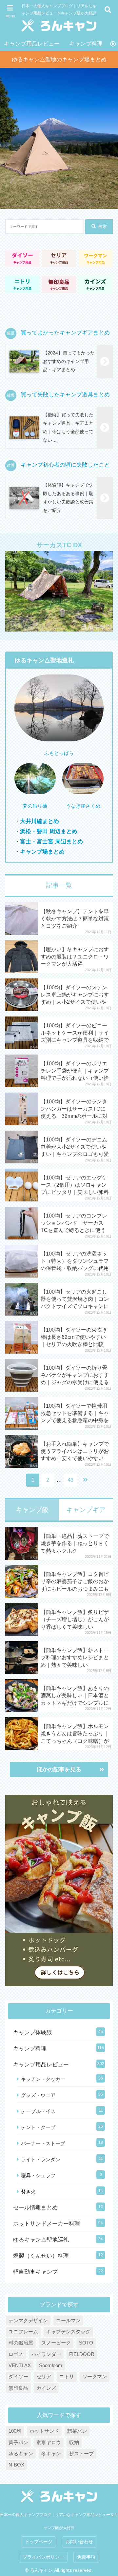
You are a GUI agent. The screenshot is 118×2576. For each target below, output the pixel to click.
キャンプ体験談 (33, 2033)
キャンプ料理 (86, 44)
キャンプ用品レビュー (32, 44)
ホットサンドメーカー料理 (47, 2224)
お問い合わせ (79, 2542)
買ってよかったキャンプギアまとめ (65, 333)
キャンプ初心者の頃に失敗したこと (65, 465)
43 (70, 1480)
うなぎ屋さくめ (83, 806)
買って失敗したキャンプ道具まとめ (65, 395)
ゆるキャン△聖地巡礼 (41, 2240)
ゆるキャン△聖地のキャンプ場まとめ (59, 60)
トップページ (39, 2542)
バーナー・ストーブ (43, 2143)
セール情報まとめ (35, 2208)
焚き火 (28, 2192)
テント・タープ (38, 2127)
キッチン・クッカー (43, 2079)
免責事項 (86, 2557)
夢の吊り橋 (35, 806)
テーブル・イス (38, 2111)
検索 (103, 226)
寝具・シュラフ (38, 2175)
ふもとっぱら (59, 753)
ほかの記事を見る (59, 1770)
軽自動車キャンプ (35, 2272)
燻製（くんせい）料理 (41, 2256)
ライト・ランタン (41, 2159)
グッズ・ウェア (38, 2095)
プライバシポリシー (43, 2557)
